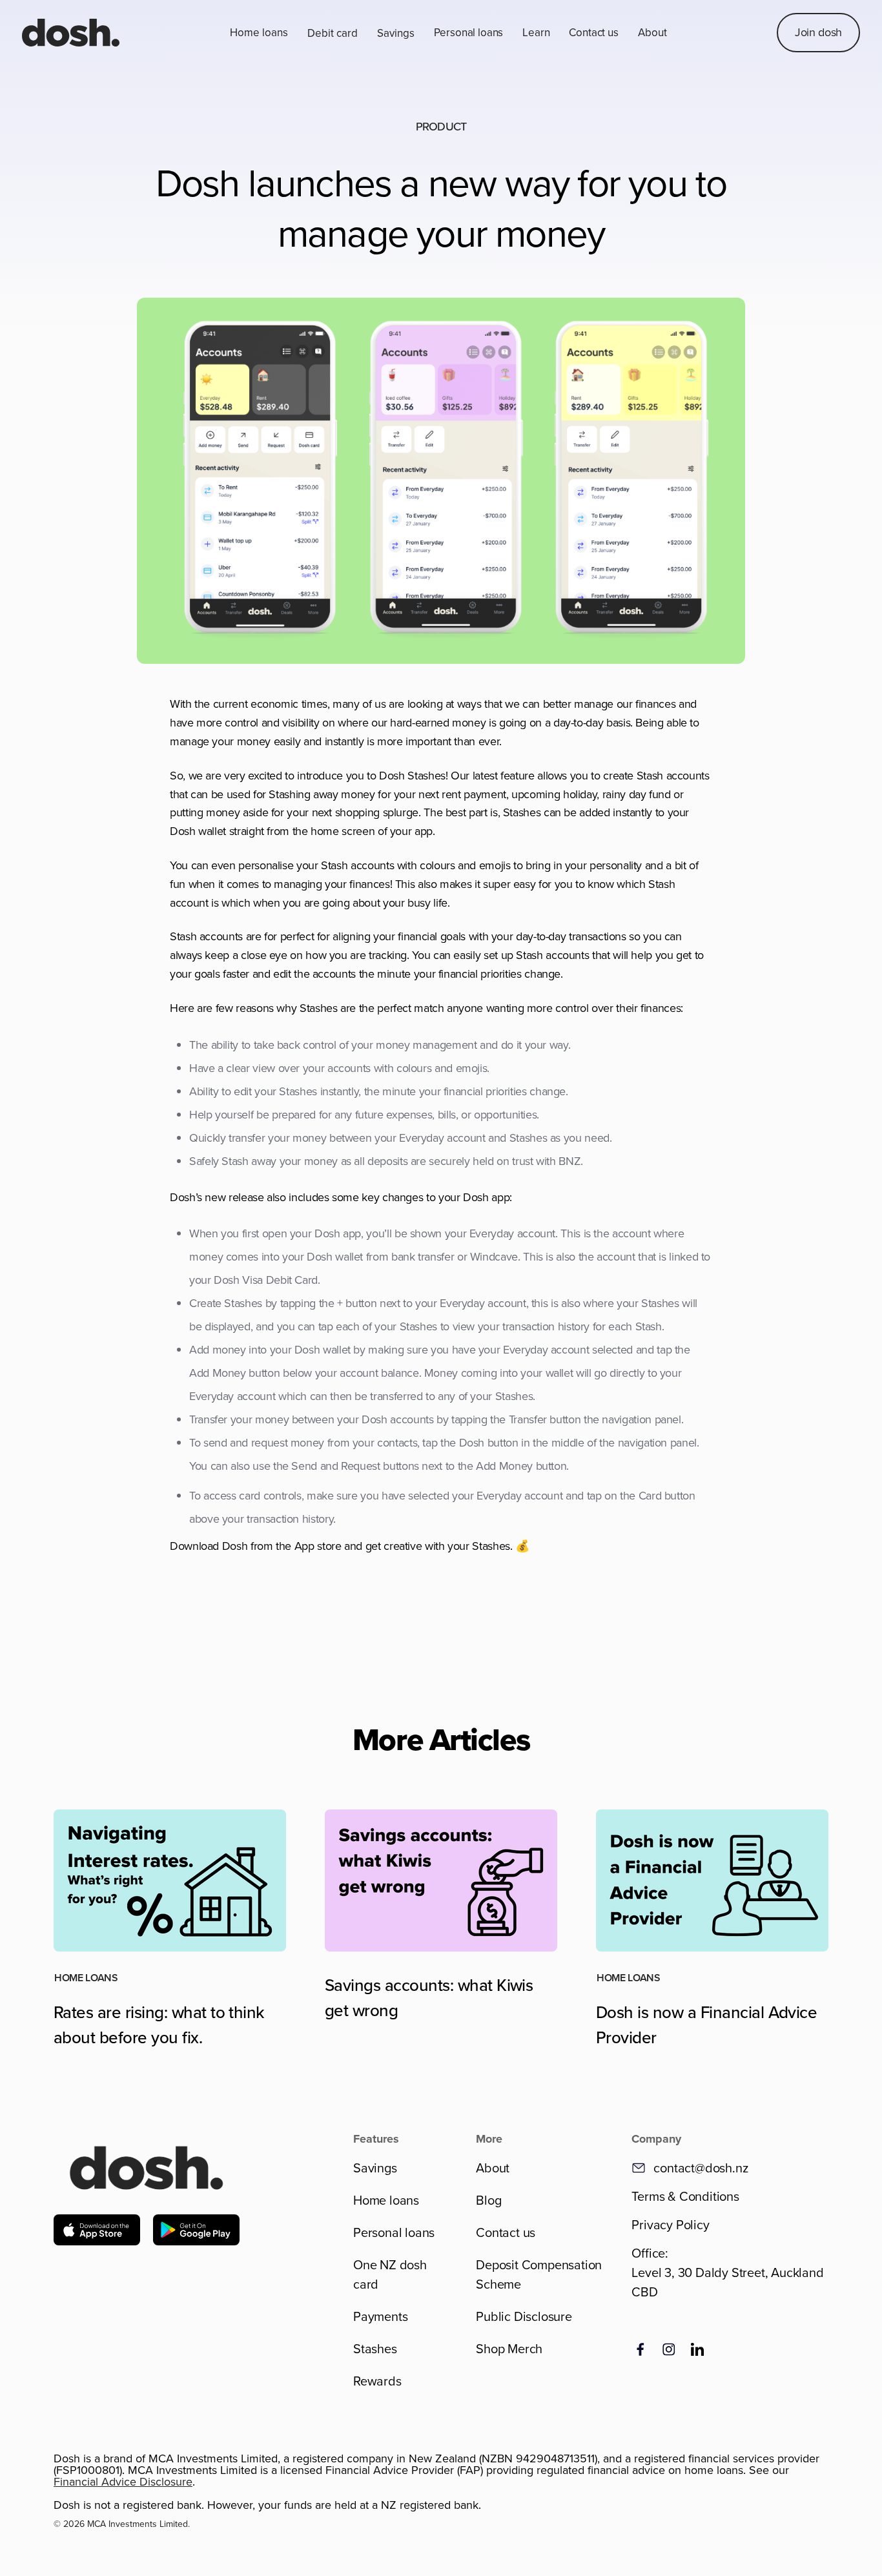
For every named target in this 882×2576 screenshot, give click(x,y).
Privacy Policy (670, 2224)
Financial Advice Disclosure (123, 2481)
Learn (536, 32)
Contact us (593, 32)
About (493, 2168)
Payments (380, 2316)
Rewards (377, 2381)
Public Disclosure (524, 2316)
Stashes (375, 2348)
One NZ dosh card (390, 2274)
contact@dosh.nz (701, 2168)
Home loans (386, 2200)
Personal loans (469, 32)
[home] (71, 33)
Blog (488, 2200)
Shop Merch (509, 2348)
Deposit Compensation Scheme (539, 2274)
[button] (259, 33)
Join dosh (818, 32)
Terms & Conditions (685, 2196)
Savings (375, 2168)
